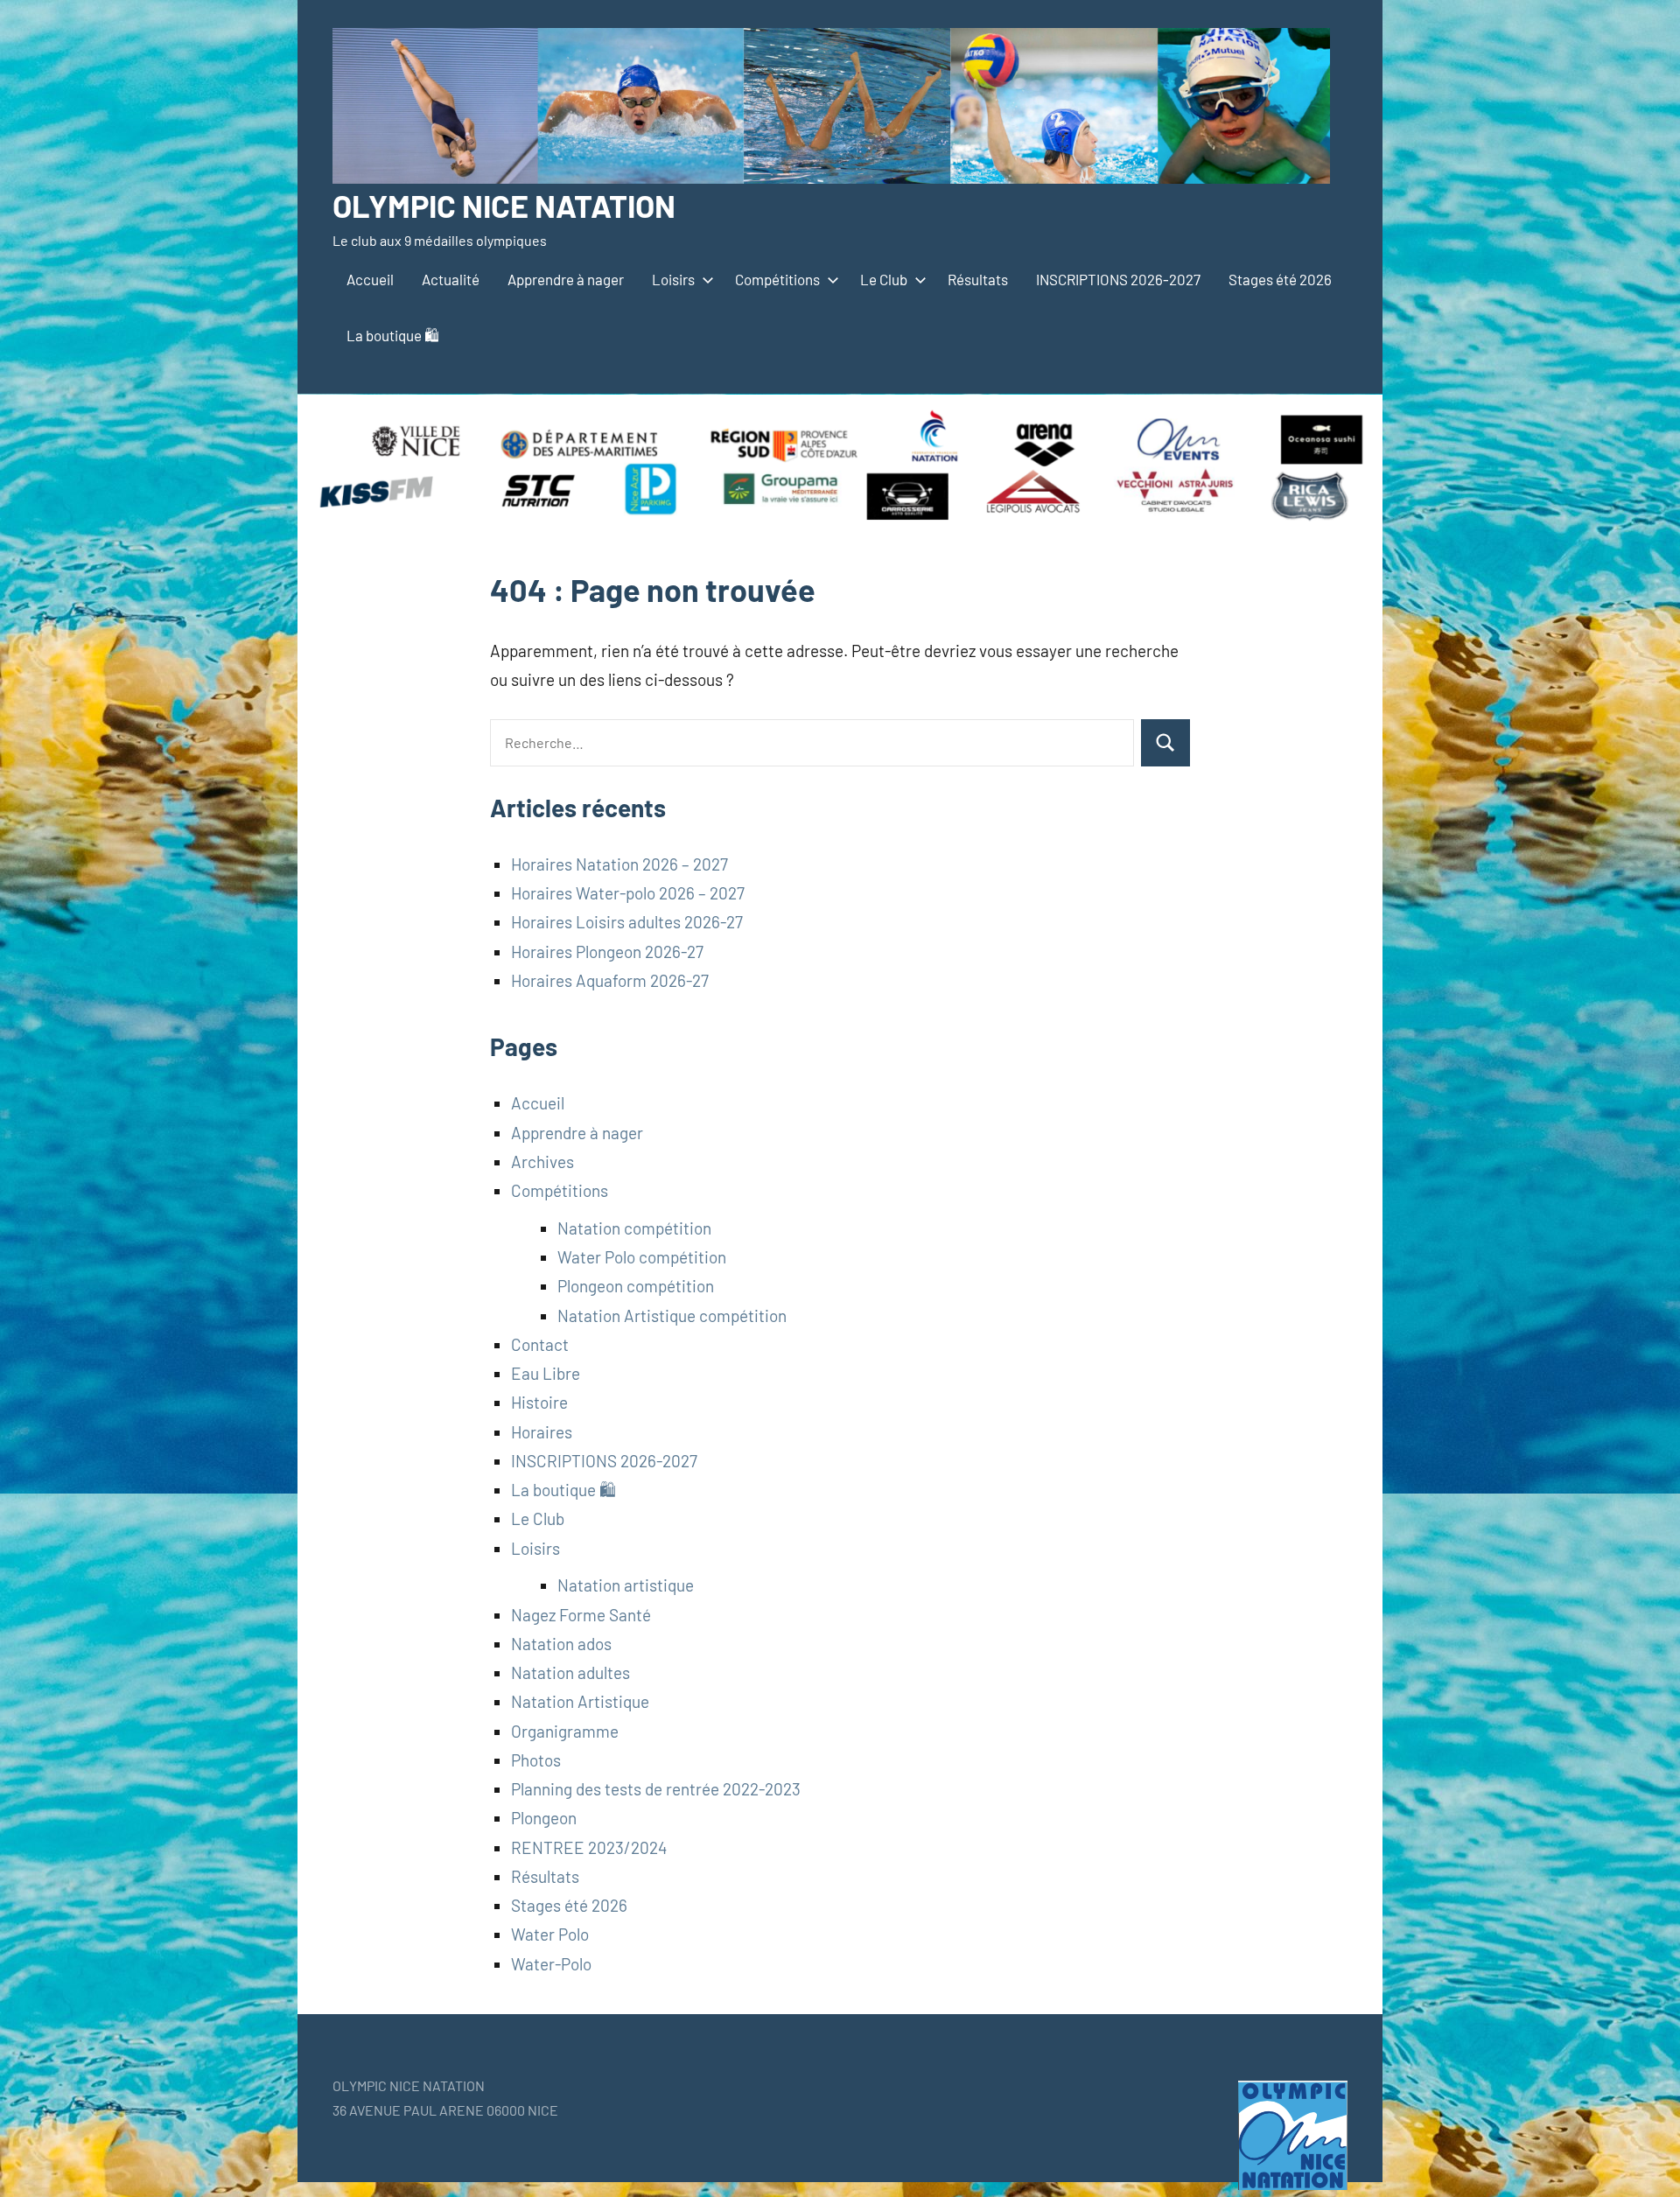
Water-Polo (551, 1964)
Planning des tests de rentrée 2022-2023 (656, 1789)
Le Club (884, 279)
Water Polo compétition (642, 1257)
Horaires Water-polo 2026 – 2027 (628, 893)
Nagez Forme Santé (581, 1615)
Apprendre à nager (566, 279)
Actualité (451, 279)
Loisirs (673, 279)
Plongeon (544, 1818)
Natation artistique (626, 1585)
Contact (540, 1344)
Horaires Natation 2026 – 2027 (619, 864)
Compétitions (777, 279)
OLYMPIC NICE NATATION (504, 205)
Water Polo (550, 1934)
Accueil (370, 279)
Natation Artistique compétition (672, 1315)
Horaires (542, 1432)
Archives (542, 1161)
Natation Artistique (580, 1701)
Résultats (978, 279)
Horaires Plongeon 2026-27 (607, 952)
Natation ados (561, 1644)
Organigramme (565, 1731)
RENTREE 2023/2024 (589, 1847)
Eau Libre (546, 1373)
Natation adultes (570, 1672)
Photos (536, 1760)
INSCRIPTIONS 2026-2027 (1118, 279)
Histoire (539, 1402)
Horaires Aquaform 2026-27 (610, 980)
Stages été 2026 (1280, 279)
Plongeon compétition (636, 1286)
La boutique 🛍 (393, 335)
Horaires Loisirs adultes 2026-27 (627, 922)
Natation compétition (634, 1228)
